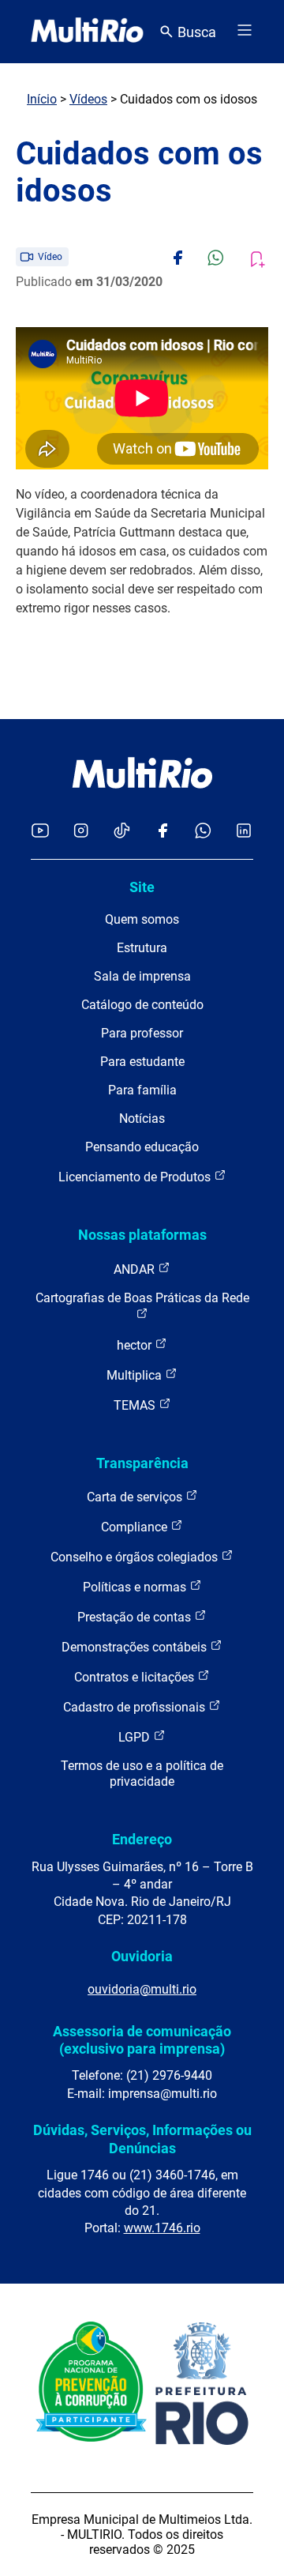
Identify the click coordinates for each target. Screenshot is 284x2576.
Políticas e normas (136, 1587)
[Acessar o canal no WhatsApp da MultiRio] (203, 832)
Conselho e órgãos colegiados (136, 1557)
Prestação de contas (136, 1617)
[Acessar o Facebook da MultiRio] (163, 832)
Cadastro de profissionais (136, 1707)
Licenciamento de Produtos (136, 1177)
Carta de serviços (136, 1497)
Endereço (142, 1839)
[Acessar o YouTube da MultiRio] (40, 832)
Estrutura (142, 948)
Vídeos (88, 99)
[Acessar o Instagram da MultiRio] (81, 832)
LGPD (136, 1737)
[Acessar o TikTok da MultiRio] (122, 832)
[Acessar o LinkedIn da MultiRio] (244, 832)
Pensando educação (142, 1147)
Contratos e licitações (136, 1677)
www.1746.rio (162, 2228)
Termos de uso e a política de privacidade (142, 1774)
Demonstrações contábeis (136, 1647)
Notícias (142, 1119)
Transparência (142, 1463)
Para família (142, 1090)
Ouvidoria (142, 1956)
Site (142, 887)
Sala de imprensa (142, 976)
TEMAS (136, 1405)
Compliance (136, 1527)
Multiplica (136, 1375)
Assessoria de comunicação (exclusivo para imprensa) (142, 2040)
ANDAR (136, 1269)
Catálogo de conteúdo (142, 1005)
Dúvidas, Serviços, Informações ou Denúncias (142, 2139)
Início (42, 99)
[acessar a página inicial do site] (87, 32)
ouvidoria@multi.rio (142, 1989)
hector (136, 1345)
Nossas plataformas (142, 1235)
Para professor (142, 1033)
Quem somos (142, 919)
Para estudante (142, 1062)
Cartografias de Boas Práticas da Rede (142, 1298)
